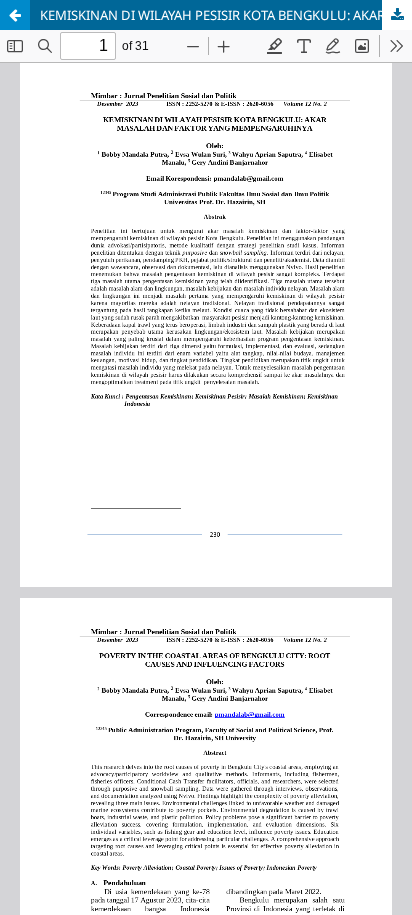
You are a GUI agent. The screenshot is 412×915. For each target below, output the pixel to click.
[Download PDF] (397, 15)
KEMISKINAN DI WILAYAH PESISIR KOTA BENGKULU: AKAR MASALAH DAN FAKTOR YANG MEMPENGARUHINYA (226, 15)
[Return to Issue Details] (15, 15)
